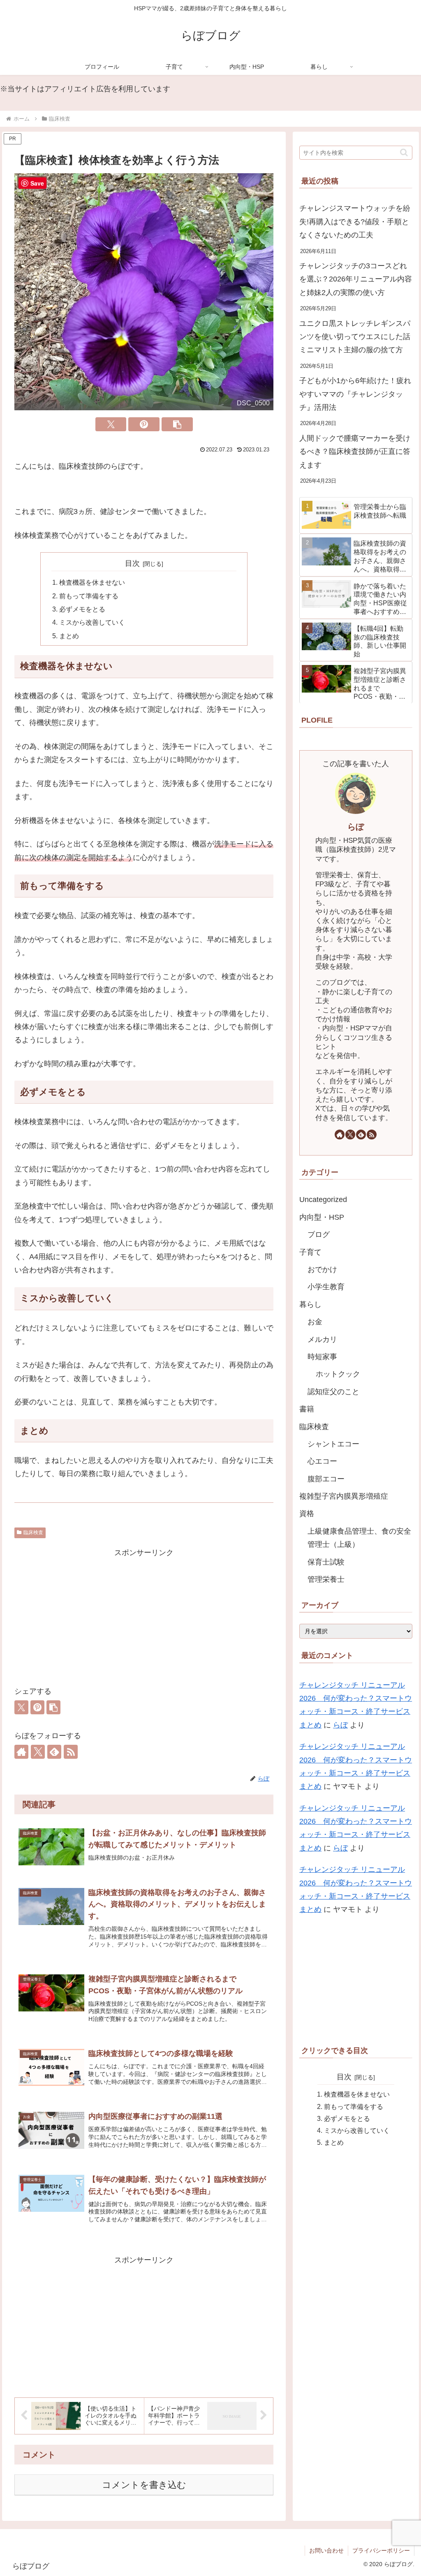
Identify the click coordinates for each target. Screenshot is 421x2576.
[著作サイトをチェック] (21, 1752)
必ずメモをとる (82, 609)
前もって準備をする (89, 596)
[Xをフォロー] (38, 1752)
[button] (177, 424)
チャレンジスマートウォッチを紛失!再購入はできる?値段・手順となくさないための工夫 (355, 222)
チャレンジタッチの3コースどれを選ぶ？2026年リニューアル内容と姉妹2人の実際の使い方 (356, 279)
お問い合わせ (326, 2550)
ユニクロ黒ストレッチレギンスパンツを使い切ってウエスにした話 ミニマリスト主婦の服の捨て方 (356, 337)
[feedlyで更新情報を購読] (54, 1752)
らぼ (356, 827)
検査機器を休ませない (92, 582)
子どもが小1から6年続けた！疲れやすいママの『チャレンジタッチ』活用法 (355, 394)
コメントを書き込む (144, 2485)
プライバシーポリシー (381, 2550)
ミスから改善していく (92, 622)
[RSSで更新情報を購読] (71, 1752)
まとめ (69, 636)
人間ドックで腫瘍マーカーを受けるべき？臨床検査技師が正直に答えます (355, 452)
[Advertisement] (144, 1617)
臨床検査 (33, 1532)
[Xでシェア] (111, 424)
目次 (132, 563)
